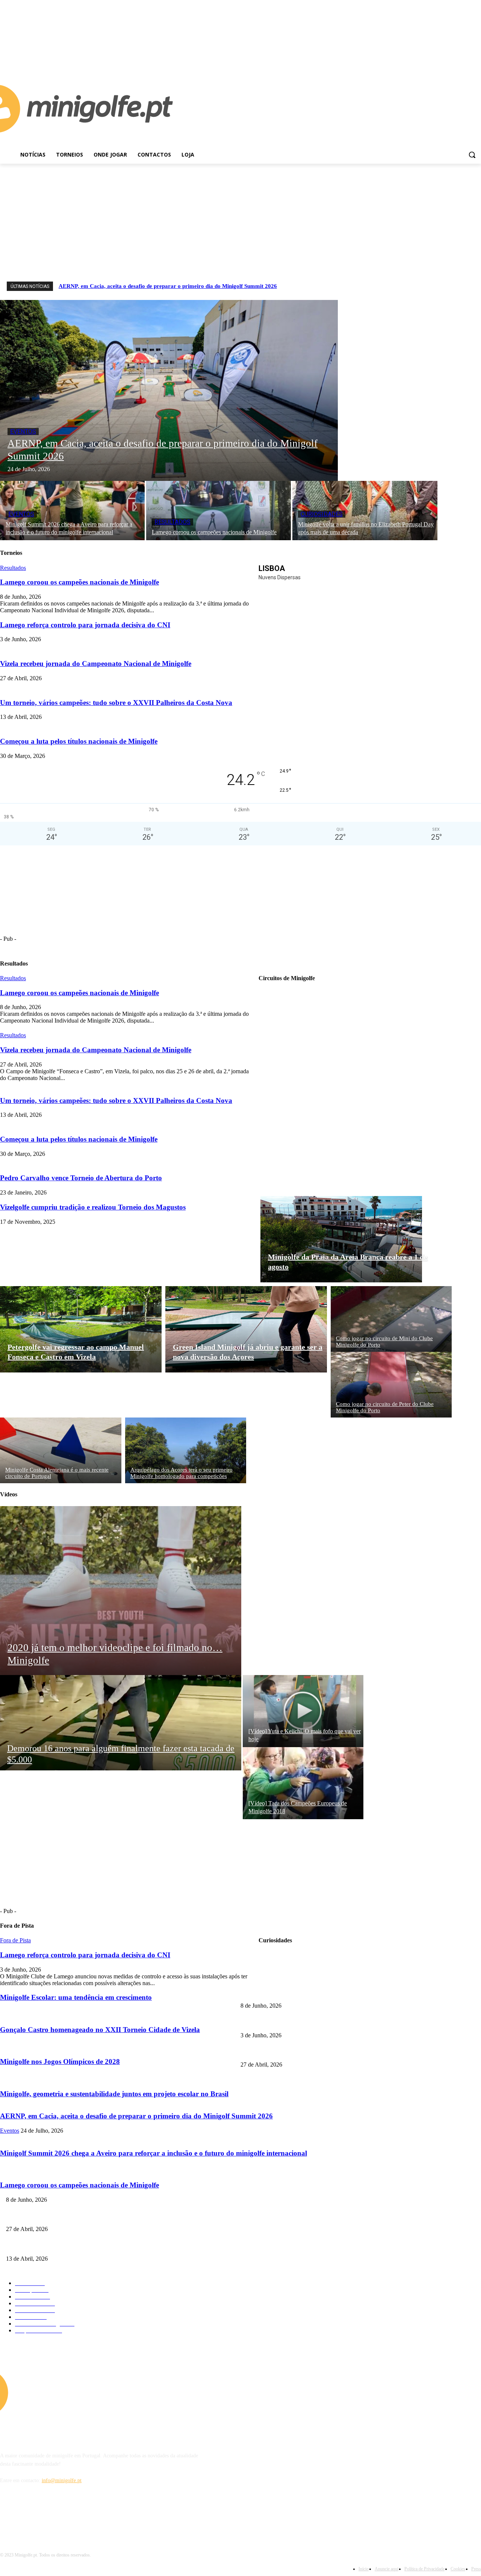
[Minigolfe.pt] (60, 2392)
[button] (472, 155)
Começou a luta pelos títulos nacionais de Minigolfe (79, 1139)
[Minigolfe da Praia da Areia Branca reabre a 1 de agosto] (341, 1239)
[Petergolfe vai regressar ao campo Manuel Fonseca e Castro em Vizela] (81, 1329)
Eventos (23, 432)
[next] (474, 286)
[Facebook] (466, 59)
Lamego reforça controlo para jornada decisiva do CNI (299, 2023)
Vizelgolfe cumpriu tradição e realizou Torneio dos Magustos (93, 1207)
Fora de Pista (15, 1940)
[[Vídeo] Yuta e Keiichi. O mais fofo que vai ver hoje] (303, 1711)
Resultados (172, 522)
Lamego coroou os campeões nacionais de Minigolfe (79, 993)
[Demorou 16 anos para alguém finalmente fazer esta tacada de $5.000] (121, 1723)
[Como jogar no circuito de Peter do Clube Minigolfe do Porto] (391, 1385)
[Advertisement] (240, 220)
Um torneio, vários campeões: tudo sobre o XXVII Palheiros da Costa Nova (116, 1100)
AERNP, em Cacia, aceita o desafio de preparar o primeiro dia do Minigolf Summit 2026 (168, 286)
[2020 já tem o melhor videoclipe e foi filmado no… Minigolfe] (121, 1591)
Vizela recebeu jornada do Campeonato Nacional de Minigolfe (96, 1050)
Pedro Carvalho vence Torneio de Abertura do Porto (81, 1178)
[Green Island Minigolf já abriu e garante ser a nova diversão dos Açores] (246, 1329)
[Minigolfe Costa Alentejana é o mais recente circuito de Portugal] (61, 1450)
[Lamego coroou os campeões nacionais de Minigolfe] (219, 511)
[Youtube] (477, 59)
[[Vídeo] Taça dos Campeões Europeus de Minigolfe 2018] (303, 1783)
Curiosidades (322, 514)
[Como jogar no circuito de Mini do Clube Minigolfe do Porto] (391, 1319)
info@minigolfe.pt (62, 2480)
